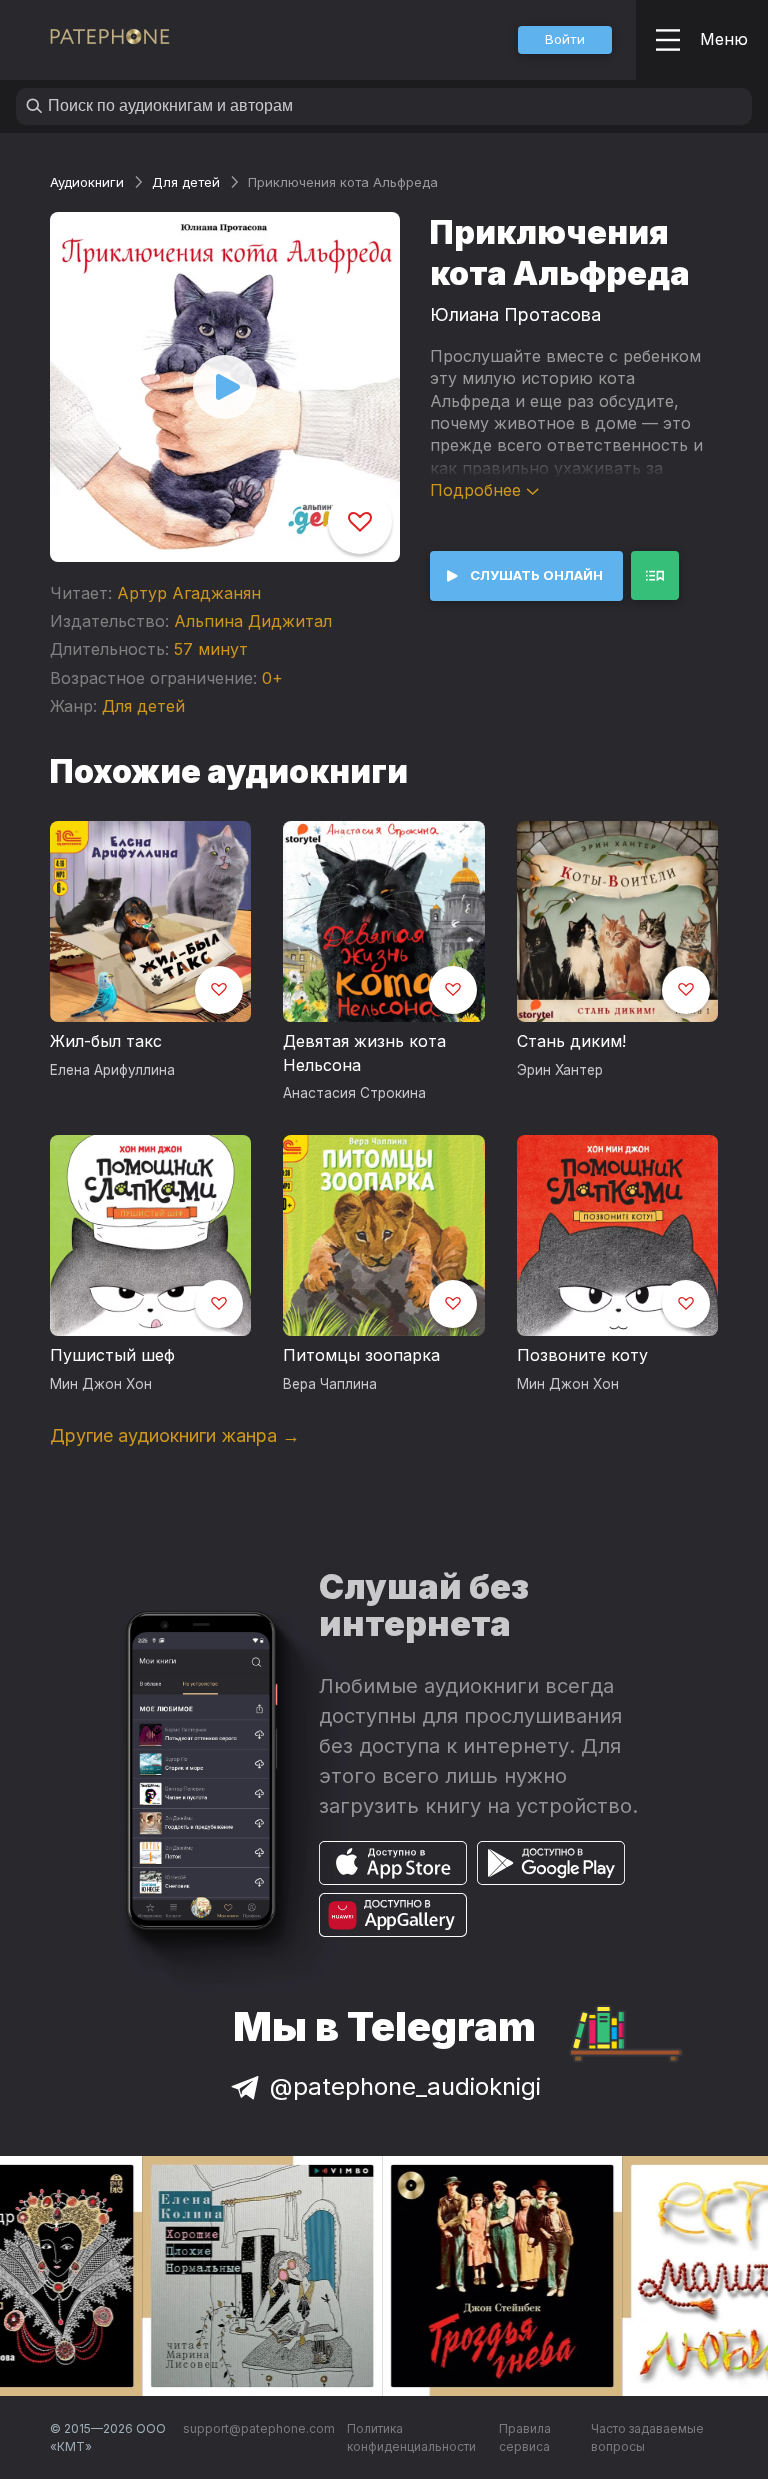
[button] (565, 40)
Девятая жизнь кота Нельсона (364, 1053)
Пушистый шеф (112, 1355)
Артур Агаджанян (189, 593)
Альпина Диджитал (253, 621)
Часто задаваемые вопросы (647, 2437)
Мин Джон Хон (101, 1384)
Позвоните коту (582, 1355)
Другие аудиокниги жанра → (175, 1435)
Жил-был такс (106, 1041)
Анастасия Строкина (354, 1093)
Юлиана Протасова (515, 314)
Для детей (186, 182)
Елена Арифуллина (112, 1070)
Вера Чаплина (330, 1384)
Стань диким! (571, 1041)
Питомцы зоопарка (361, 1355)
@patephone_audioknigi (405, 2086)
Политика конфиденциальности (411, 2437)
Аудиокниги (87, 182)
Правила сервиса (525, 2437)
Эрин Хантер (560, 1070)
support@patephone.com (259, 2428)
